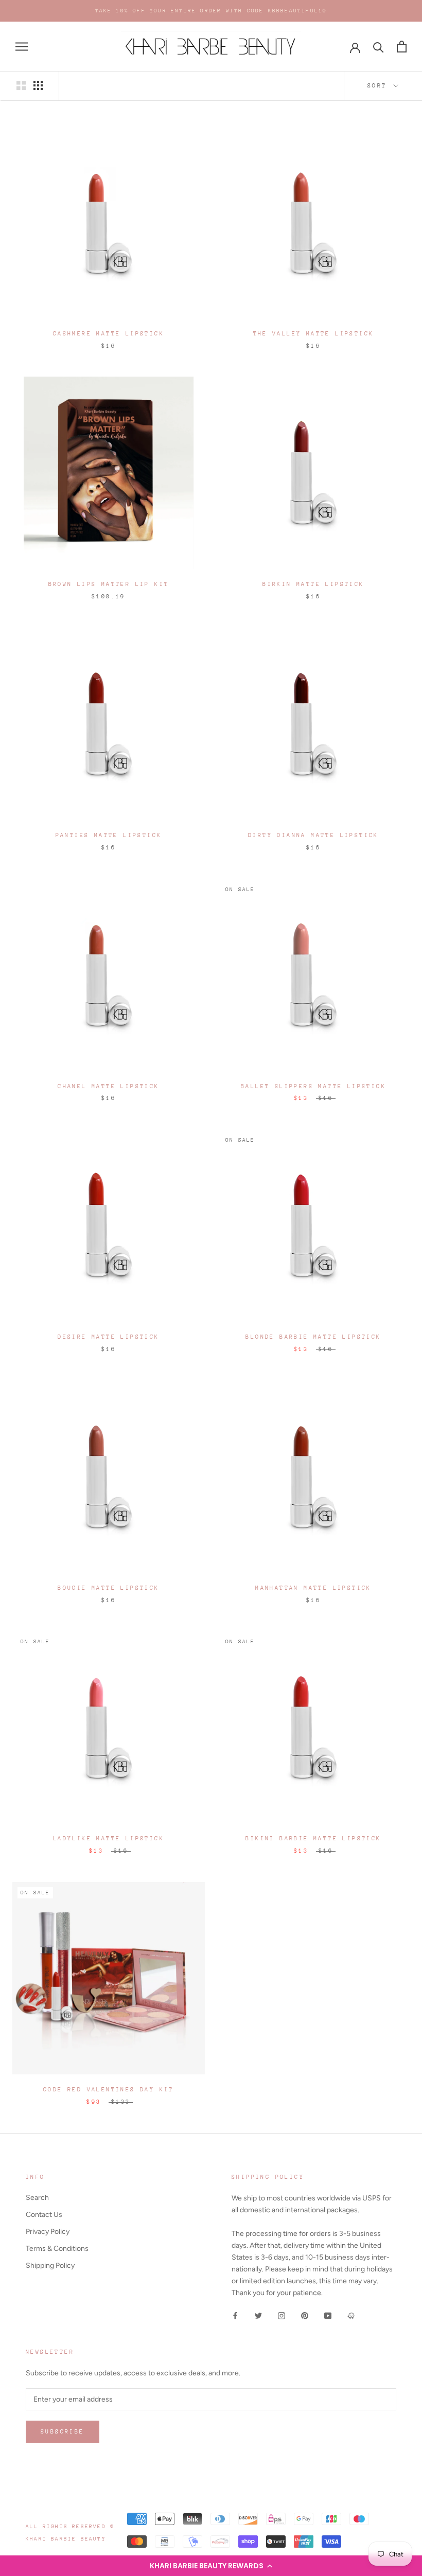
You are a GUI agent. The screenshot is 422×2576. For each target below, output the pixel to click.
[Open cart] (402, 47)
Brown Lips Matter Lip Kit (109, 584)
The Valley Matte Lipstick (314, 334)
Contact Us (44, 2215)
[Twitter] (258, 2315)
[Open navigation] (22, 47)
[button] (211, 2566)
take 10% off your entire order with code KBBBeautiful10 (211, 11)
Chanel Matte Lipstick (108, 1086)
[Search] (379, 47)
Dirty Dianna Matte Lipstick (313, 835)
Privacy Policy (48, 2232)
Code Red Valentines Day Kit (109, 2090)
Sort (380, 86)
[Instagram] (282, 2315)
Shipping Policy (50, 2266)
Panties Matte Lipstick (109, 835)
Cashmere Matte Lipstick (109, 334)
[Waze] (351, 2315)
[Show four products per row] (38, 85)
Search (37, 2198)
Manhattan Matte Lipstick (313, 1588)
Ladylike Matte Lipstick (109, 1838)
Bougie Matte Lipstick (108, 1588)
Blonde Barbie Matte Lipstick (313, 1337)
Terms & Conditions (57, 2249)
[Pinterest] (305, 2315)
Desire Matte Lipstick (108, 1337)
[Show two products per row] (21, 85)
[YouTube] (328, 2315)
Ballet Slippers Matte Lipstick (313, 1086)
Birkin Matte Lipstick (313, 584)
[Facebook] (235, 2315)
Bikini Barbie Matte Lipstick (313, 1838)
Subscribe (63, 2432)
